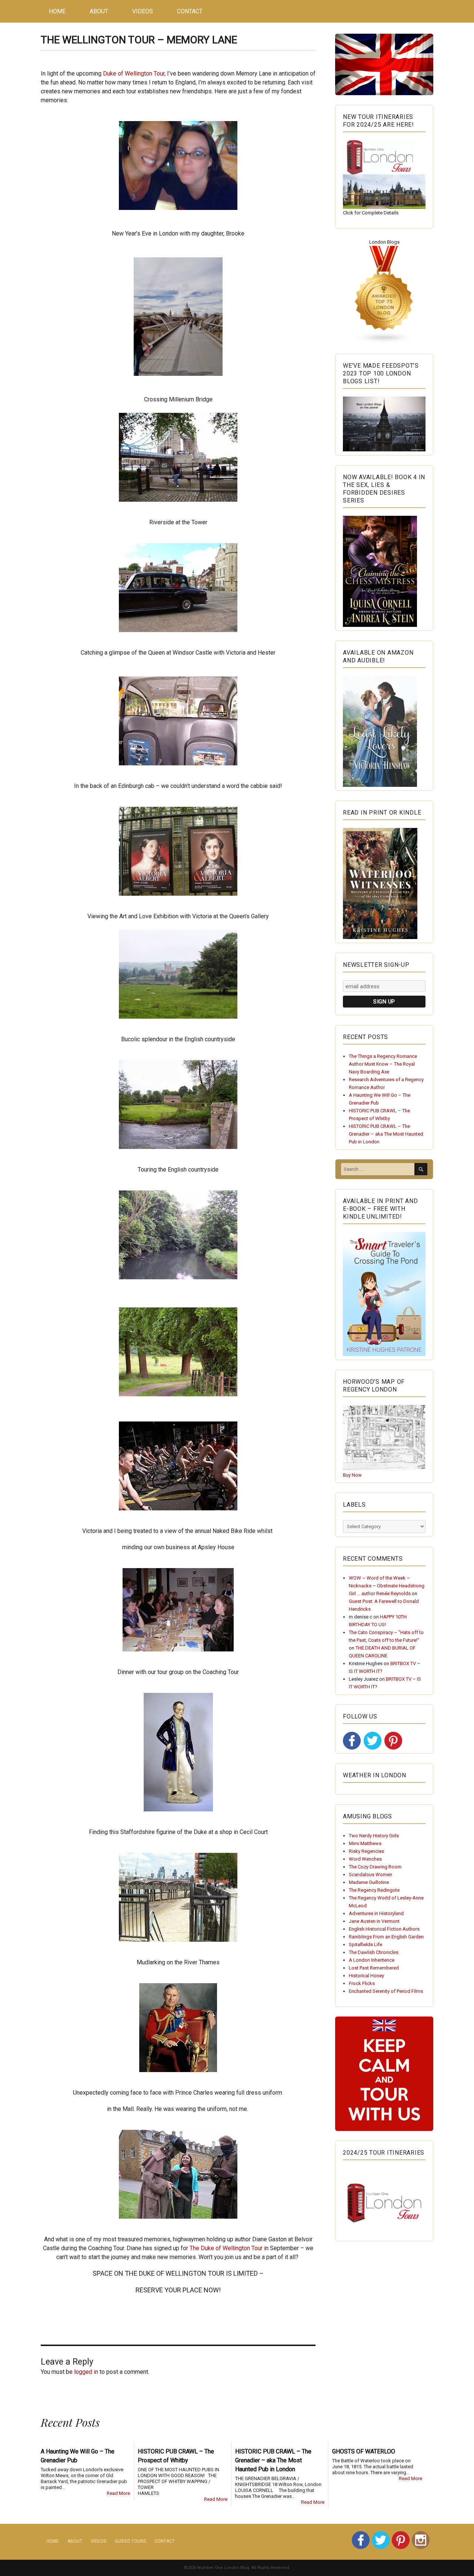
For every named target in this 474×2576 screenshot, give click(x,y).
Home (57, 11)
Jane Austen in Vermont (374, 1921)
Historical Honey (366, 1976)
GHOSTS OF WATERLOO (364, 2451)
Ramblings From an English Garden (386, 1937)
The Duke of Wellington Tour (227, 2248)
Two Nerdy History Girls (374, 1836)
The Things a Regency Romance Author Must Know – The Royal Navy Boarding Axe (383, 1064)
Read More (118, 2493)
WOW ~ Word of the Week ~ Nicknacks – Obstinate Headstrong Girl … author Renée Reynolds (387, 1586)
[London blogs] (384, 295)
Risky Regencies (366, 1851)
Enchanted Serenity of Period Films (386, 1991)
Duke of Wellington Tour (134, 73)
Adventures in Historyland (376, 1913)
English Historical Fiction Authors (384, 1929)
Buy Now (352, 1475)
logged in (86, 2372)
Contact (190, 11)
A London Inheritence (372, 1960)
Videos (143, 11)
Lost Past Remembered (374, 1968)
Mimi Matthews (365, 1843)
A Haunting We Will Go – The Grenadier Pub (78, 2456)
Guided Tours (130, 2541)
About (99, 11)
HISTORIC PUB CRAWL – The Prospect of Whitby (176, 2456)
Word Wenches (365, 1859)
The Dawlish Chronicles (374, 1952)
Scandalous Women (370, 1875)
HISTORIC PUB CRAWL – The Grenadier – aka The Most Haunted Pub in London (386, 1134)
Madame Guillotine (369, 1882)
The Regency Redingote (374, 1890)
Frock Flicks (362, 1983)
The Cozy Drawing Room (375, 1867)
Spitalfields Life (365, 1944)
